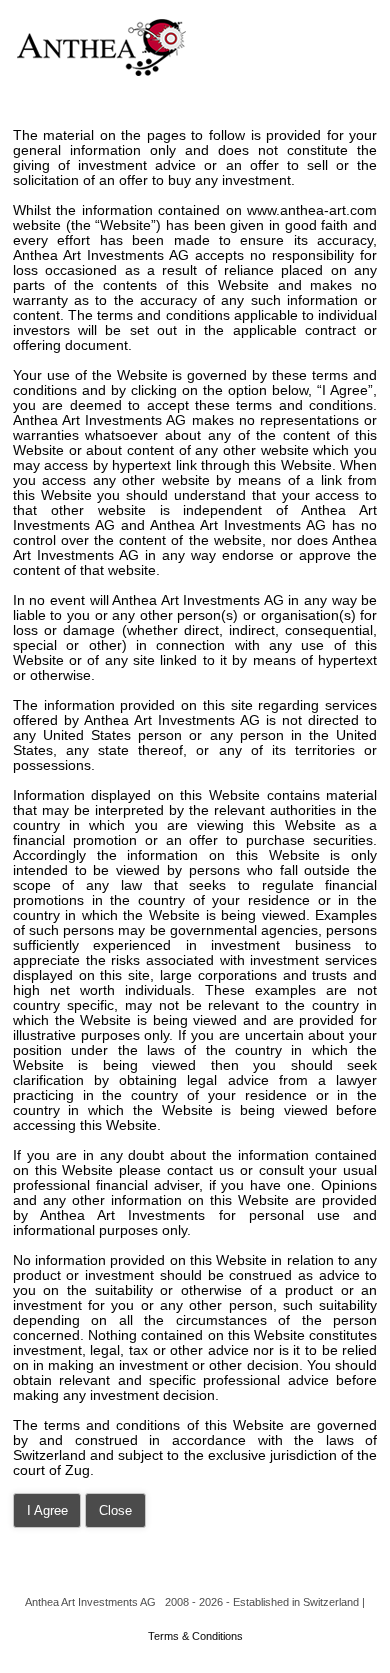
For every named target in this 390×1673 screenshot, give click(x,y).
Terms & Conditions (195, 1636)
